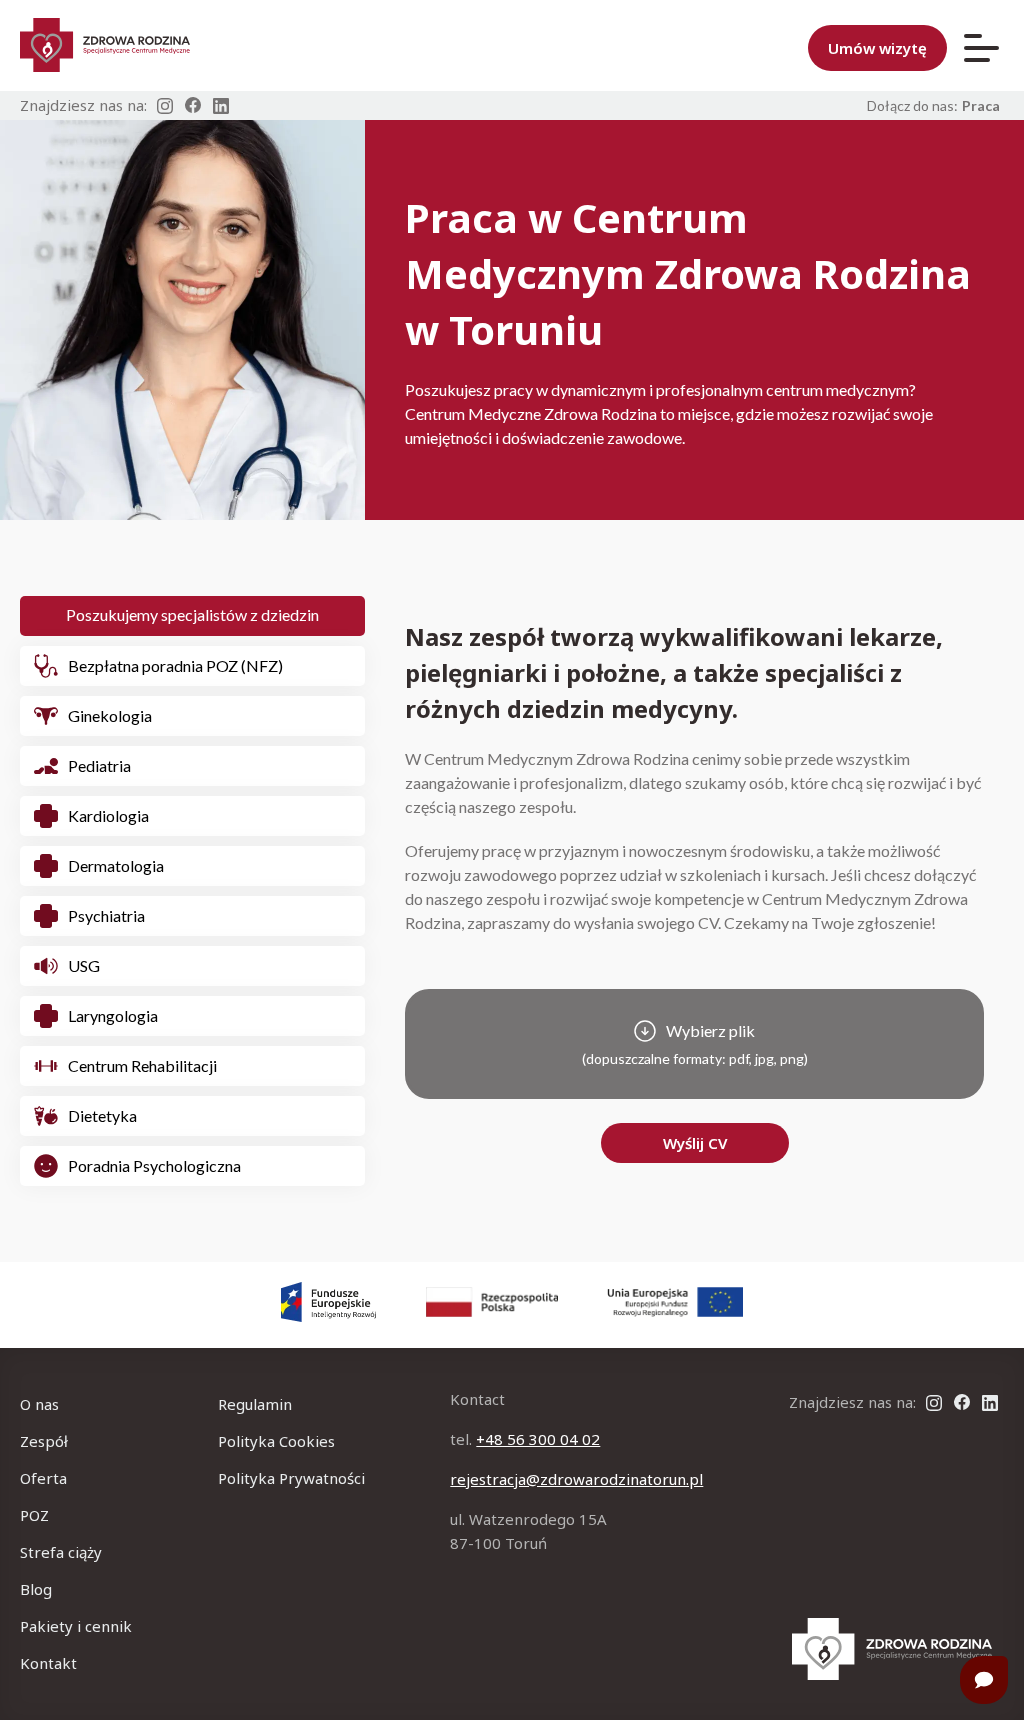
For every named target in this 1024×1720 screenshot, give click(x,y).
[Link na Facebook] (193, 105)
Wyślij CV (695, 1143)
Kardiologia (108, 815)
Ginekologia (110, 715)
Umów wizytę (877, 48)
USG (84, 965)
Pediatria (99, 765)
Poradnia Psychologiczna (154, 1165)
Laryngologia (113, 1015)
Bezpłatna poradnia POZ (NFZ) (175, 665)
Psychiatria (106, 915)
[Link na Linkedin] (221, 106)
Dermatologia (116, 865)
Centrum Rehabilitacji (142, 1065)
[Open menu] (981, 48)
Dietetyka (102, 1115)
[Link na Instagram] (165, 106)
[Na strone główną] (892, 1649)
